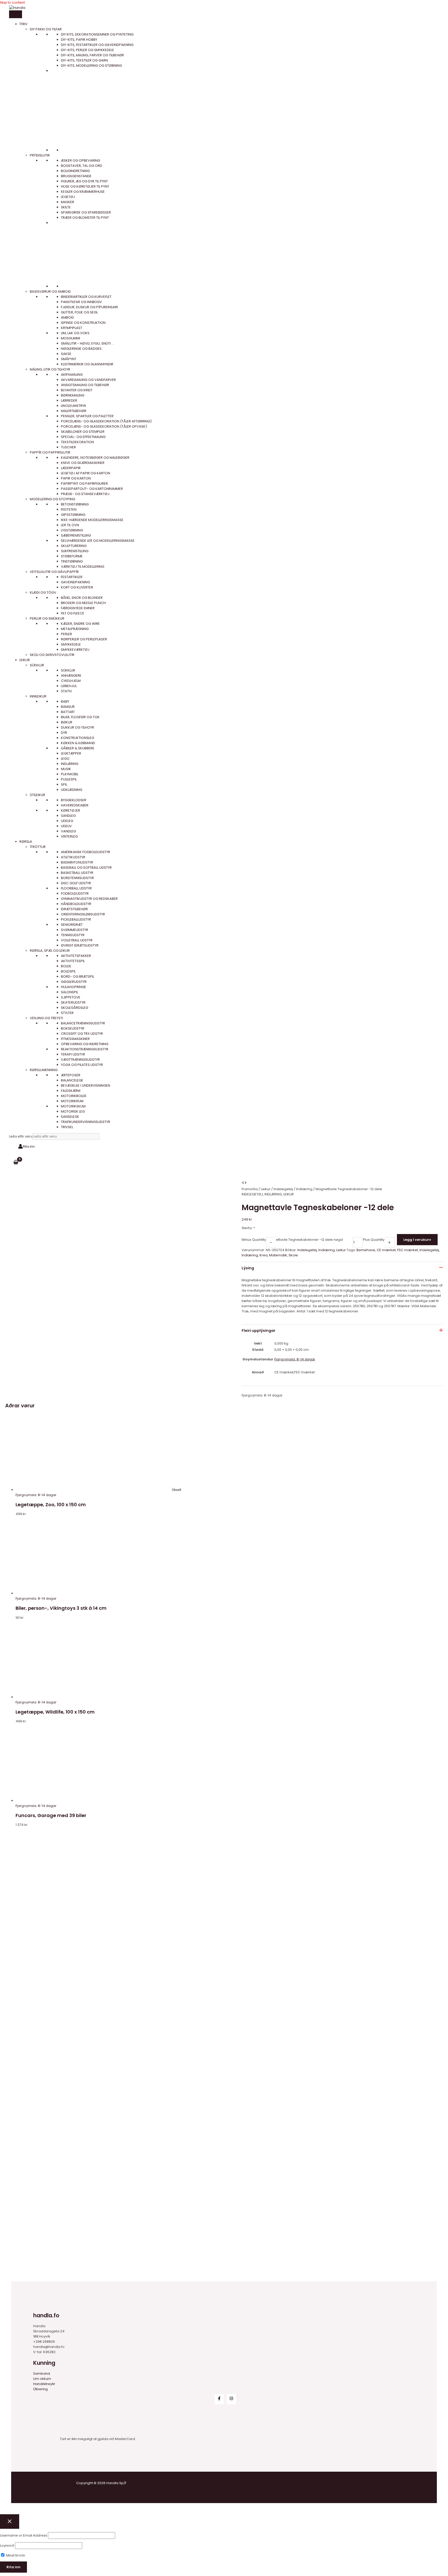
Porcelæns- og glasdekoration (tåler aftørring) (106, 421)
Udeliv (66, 826)
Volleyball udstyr (77, 940)
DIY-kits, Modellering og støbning (91, 66)
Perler (66, 634)
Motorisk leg (73, 1111)
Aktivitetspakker (76, 956)
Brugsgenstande (76, 176)
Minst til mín (15, 2555)
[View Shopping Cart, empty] (16, 1162)
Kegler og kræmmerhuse (83, 192)
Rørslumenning (44, 1070)
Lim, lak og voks (75, 333)
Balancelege (72, 1080)
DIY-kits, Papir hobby (79, 40)
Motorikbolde (74, 1096)
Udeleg (67, 821)
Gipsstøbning (73, 515)
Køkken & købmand (78, 743)
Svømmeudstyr (75, 930)
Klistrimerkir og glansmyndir (87, 364)
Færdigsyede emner (78, 608)
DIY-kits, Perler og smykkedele (87, 50)
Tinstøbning (72, 561)
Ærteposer (71, 1075)
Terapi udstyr (73, 1054)
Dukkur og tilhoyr (78, 727)
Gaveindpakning (75, 582)
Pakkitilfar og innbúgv (81, 302)
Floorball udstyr (76, 888)
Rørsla (26, 842)
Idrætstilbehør (74, 909)
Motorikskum (73, 1106)
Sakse (66, 354)
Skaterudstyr (73, 1002)
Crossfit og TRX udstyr (82, 1034)
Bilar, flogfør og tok (80, 717)
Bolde (66, 966)
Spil (64, 785)
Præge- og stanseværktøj (85, 494)
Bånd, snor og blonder (82, 598)
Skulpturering (74, 546)
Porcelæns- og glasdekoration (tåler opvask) (104, 426)
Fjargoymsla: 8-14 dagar (295, 1359)
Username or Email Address (24, 2535)
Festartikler (72, 577)
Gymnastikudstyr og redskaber (89, 899)
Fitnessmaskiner (75, 1039)
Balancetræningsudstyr (83, 1023)
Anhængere (71, 676)
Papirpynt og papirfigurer (84, 484)
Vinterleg (69, 836)
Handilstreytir (44, 2384)
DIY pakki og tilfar (46, 29)
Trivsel (67, 1127)
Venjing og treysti (46, 1018)
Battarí (68, 712)
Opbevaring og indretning (85, 1044)
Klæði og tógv (43, 592)
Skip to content (12, 2)
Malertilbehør (74, 411)
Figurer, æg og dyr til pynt (84, 181)
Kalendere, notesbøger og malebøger (95, 458)
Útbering (40, 2389)
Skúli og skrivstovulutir (52, 655)
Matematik (278, 1255)
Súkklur (37, 665)
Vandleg (68, 831)
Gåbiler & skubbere (78, 748)
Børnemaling (73, 395)
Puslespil (69, 779)
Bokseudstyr (73, 1028)
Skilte (66, 207)
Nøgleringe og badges (81, 349)
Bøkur (67, 722)
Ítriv (23, 24)
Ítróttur (38, 847)
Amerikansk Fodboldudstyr (86, 852)
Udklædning (72, 790)
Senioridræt (72, 925)
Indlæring (70, 764)
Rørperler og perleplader (84, 639)
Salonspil (69, 992)
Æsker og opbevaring (80, 160)
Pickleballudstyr (76, 919)
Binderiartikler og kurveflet (86, 297)
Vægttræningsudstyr (80, 1060)
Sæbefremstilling (76, 535)
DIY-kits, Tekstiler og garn (84, 60)
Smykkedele (71, 644)
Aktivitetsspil (73, 961)
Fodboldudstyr (75, 893)
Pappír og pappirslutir (50, 452)
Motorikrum (72, 1101)
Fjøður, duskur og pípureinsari (89, 307)
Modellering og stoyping (52, 499)
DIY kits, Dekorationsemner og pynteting (97, 34)
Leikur (25, 660)
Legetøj (68, 197)
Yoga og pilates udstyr (82, 1065)
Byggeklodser (74, 800)
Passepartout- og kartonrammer (92, 489)
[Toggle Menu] (16, 14)
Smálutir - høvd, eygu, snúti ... (87, 343)
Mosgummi (71, 338)
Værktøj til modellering (83, 567)
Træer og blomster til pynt (85, 218)
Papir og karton (76, 478)
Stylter (67, 1013)
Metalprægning (75, 629)
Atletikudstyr (73, 857)
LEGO (65, 759)
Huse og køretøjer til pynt (85, 186)
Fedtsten (69, 509)
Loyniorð (7, 2546)
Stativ (66, 691)
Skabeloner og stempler (83, 432)
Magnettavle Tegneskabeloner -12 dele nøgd (304, 1240)
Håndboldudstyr (76, 904)
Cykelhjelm (71, 681)
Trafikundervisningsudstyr (86, 1122)
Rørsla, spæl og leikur (50, 951)
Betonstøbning (75, 504)
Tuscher (68, 447)
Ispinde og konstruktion (83, 323)
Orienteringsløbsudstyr (83, 914)
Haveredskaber (75, 805)
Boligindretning (75, 171)
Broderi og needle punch (83, 603)
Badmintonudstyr (77, 862)
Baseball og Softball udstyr (86, 868)
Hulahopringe (73, 987)
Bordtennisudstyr (77, 878)
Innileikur (38, 696)
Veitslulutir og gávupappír (54, 572)
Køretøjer (71, 810)
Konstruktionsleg (78, 738)
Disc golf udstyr (76, 883)
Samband (42, 2373)
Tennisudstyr (73, 935)
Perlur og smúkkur (47, 618)
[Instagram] (231, 2399)
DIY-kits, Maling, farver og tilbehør (92, 55)
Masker (68, 202)
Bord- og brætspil (78, 977)
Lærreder (69, 400)
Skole (293, 1255)
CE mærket (386, 1250)
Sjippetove (71, 997)
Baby (65, 701)
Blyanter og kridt (77, 390)
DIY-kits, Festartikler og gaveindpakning (97, 45)
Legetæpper (71, 753)
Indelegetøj (283, 1189)
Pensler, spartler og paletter (87, 416)
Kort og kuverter (77, 587)
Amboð (67, 317)
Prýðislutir (40, 155)
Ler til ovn (70, 525)
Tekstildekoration (77, 442)
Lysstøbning (72, 530)
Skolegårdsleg (75, 1008)
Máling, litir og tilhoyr (50, 369)
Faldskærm (71, 1091)
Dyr (64, 733)
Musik (66, 769)
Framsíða (250, 1189)
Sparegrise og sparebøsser (86, 212)
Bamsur (68, 707)
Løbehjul (69, 686)
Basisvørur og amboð (50, 292)
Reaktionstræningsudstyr (85, 1049)
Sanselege (70, 1117)
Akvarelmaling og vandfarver (88, 380)
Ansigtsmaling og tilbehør (85, 385)
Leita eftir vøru (21, 1136)
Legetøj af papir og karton (86, 473)
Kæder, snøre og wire (80, 624)
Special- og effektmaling (83, 437)
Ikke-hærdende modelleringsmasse (92, 520)
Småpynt (69, 359)
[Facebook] (219, 2399)
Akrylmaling (72, 375)
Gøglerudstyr (74, 982)
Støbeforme (72, 556)
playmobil (70, 774)
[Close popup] (10, 2522)
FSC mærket (408, 1250)
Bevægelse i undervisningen (86, 1085)
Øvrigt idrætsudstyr (80, 945)
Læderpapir (71, 468)
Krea (264, 1255)
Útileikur (37, 795)
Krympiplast (72, 328)
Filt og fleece (73, 613)
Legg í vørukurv (417, 1240)
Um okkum (42, 2379)
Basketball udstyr (77, 873)
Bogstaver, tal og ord (82, 166)
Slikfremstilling (75, 551)
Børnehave (366, 1250)
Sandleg (68, 816)
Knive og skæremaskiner (83, 463)
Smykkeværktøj (75, 650)
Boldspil (68, 971)
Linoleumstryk (74, 406)
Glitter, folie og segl (79, 312)
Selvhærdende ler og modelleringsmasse (98, 541)
